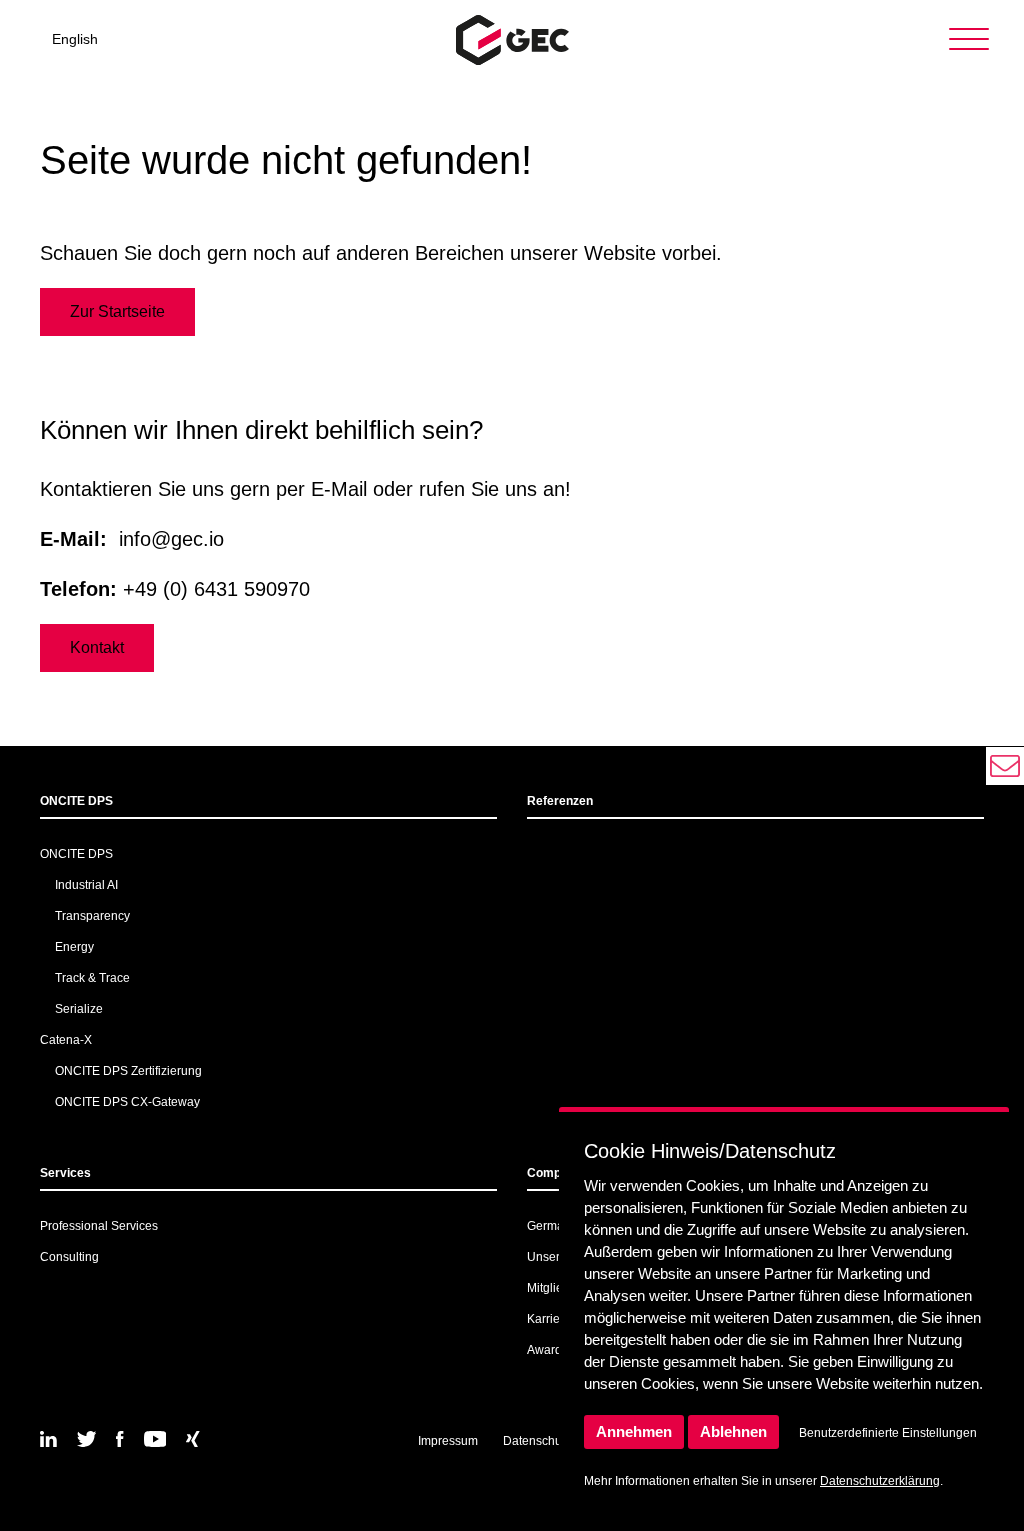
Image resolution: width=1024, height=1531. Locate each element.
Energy (74, 947)
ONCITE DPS (76, 801)
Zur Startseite (117, 311)
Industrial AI (86, 885)
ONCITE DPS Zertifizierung (128, 1071)
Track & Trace (92, 978)
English (75, 39)
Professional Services (99, 1226)
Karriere (549, 1319)
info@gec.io (171, 539)
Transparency (92, 916)
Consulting (69, 1257)
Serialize (79, 1009)
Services (65, 1173)
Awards (547, 1350)
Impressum (448, 1441)
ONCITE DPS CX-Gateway (127, 1102)
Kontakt (97, 647)
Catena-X (66, 1040)
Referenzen (560, 801)
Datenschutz (537, 1441)
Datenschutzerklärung (880, 1481)
